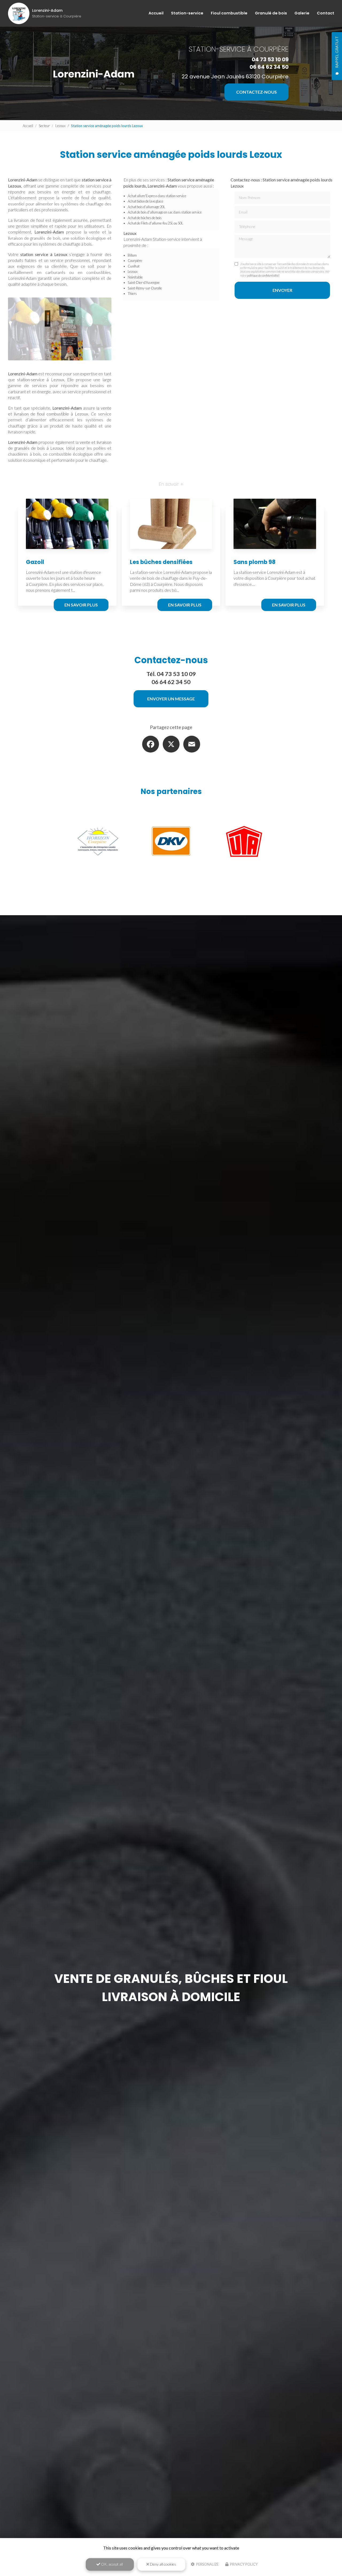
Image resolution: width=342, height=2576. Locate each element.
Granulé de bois (271, 13)
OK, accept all (112, 2564)
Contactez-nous (256, 92)
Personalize (207, 2564)
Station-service (187, 13)
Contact (326, 13)
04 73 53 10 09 (270, 59)
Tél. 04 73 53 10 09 (171, 674)
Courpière (135, 261)
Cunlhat (134, 266)
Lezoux (60, 126)
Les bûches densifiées (161, 562)
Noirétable (135, 277)
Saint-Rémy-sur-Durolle (145, 288)
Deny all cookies (163, 2564)
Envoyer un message (171, 699)
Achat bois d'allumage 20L (146, 207)
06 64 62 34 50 (269, 67)
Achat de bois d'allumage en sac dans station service (165, 212)
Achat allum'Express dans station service (157, 196)
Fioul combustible (229, 13)
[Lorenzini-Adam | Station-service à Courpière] (19, 13)
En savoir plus (81, 605)
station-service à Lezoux (40, 379)
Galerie (302, 13)
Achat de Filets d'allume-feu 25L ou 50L (155, 223)
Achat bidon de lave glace (145, 201)
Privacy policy (243, 2564)
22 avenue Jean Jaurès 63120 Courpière (235, 77)
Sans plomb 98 (254, 562)
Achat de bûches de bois (145, 218)
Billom (132, 255)
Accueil (156, 13)
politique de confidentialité (263, 275)
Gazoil (35, 562)
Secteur (44, 126)
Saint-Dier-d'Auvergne (144, 283)
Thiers (132, 293)
